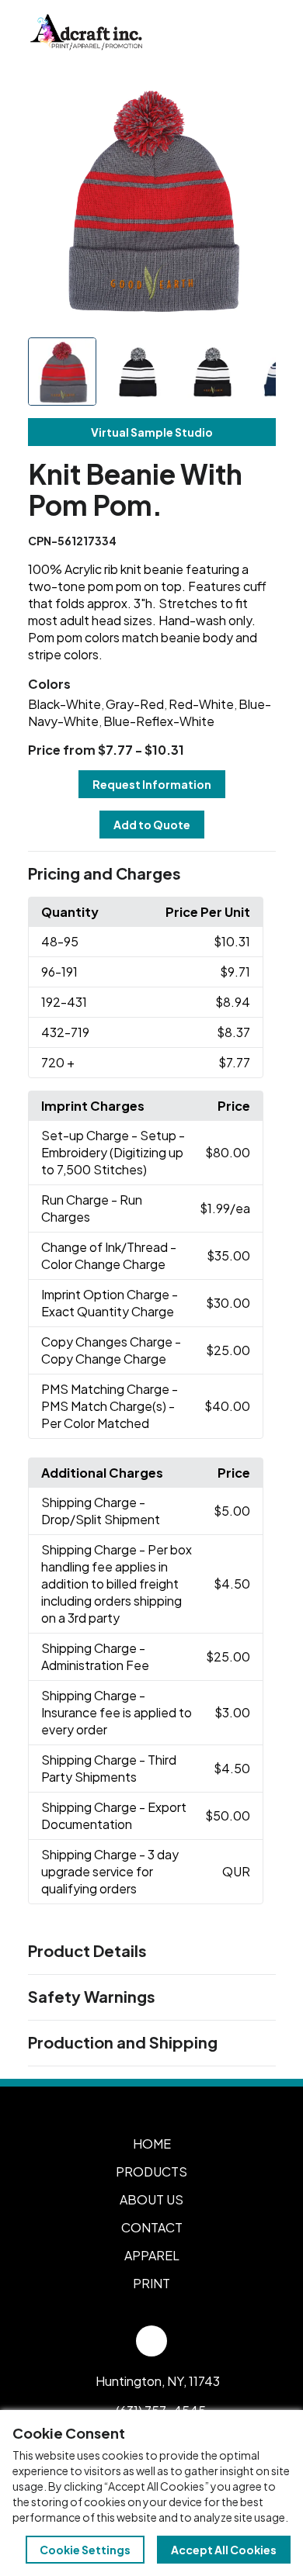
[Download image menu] (256, 98)
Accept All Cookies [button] (224, 2550)
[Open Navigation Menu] (256, 33)
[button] (152, 874)
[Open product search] (224, 33)
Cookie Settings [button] (85, 2550)
